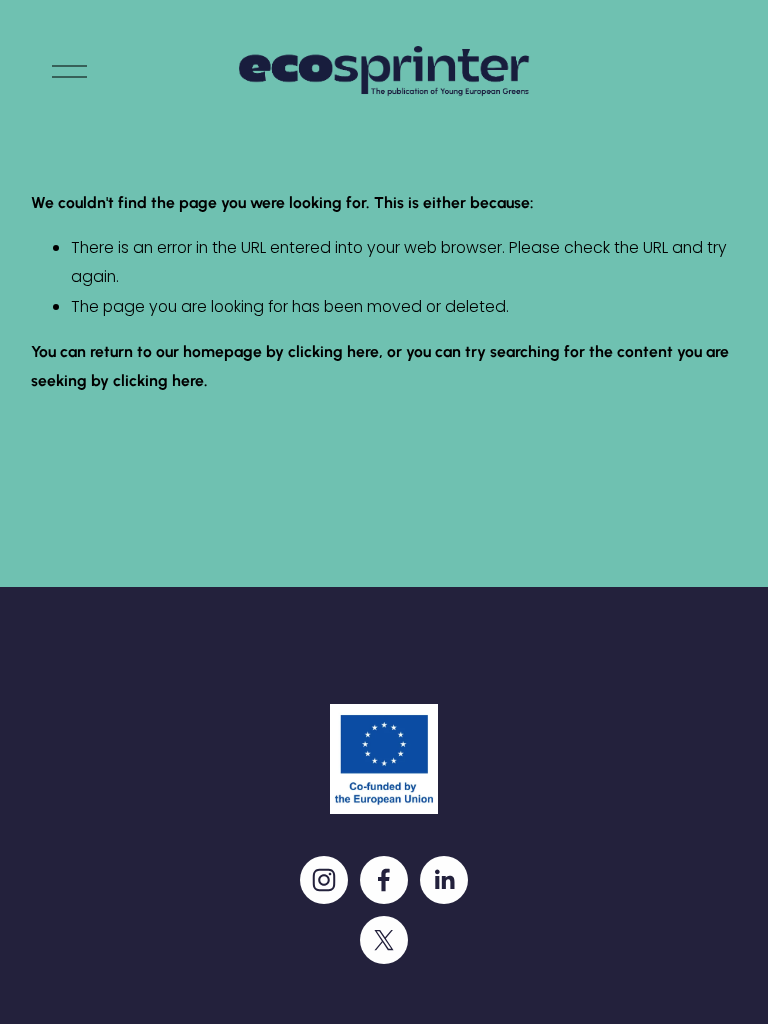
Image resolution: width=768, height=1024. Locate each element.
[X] (384, 940)
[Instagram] (324, 880)
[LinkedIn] (444, 880)
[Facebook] (384, 880)
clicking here (333, 351)
